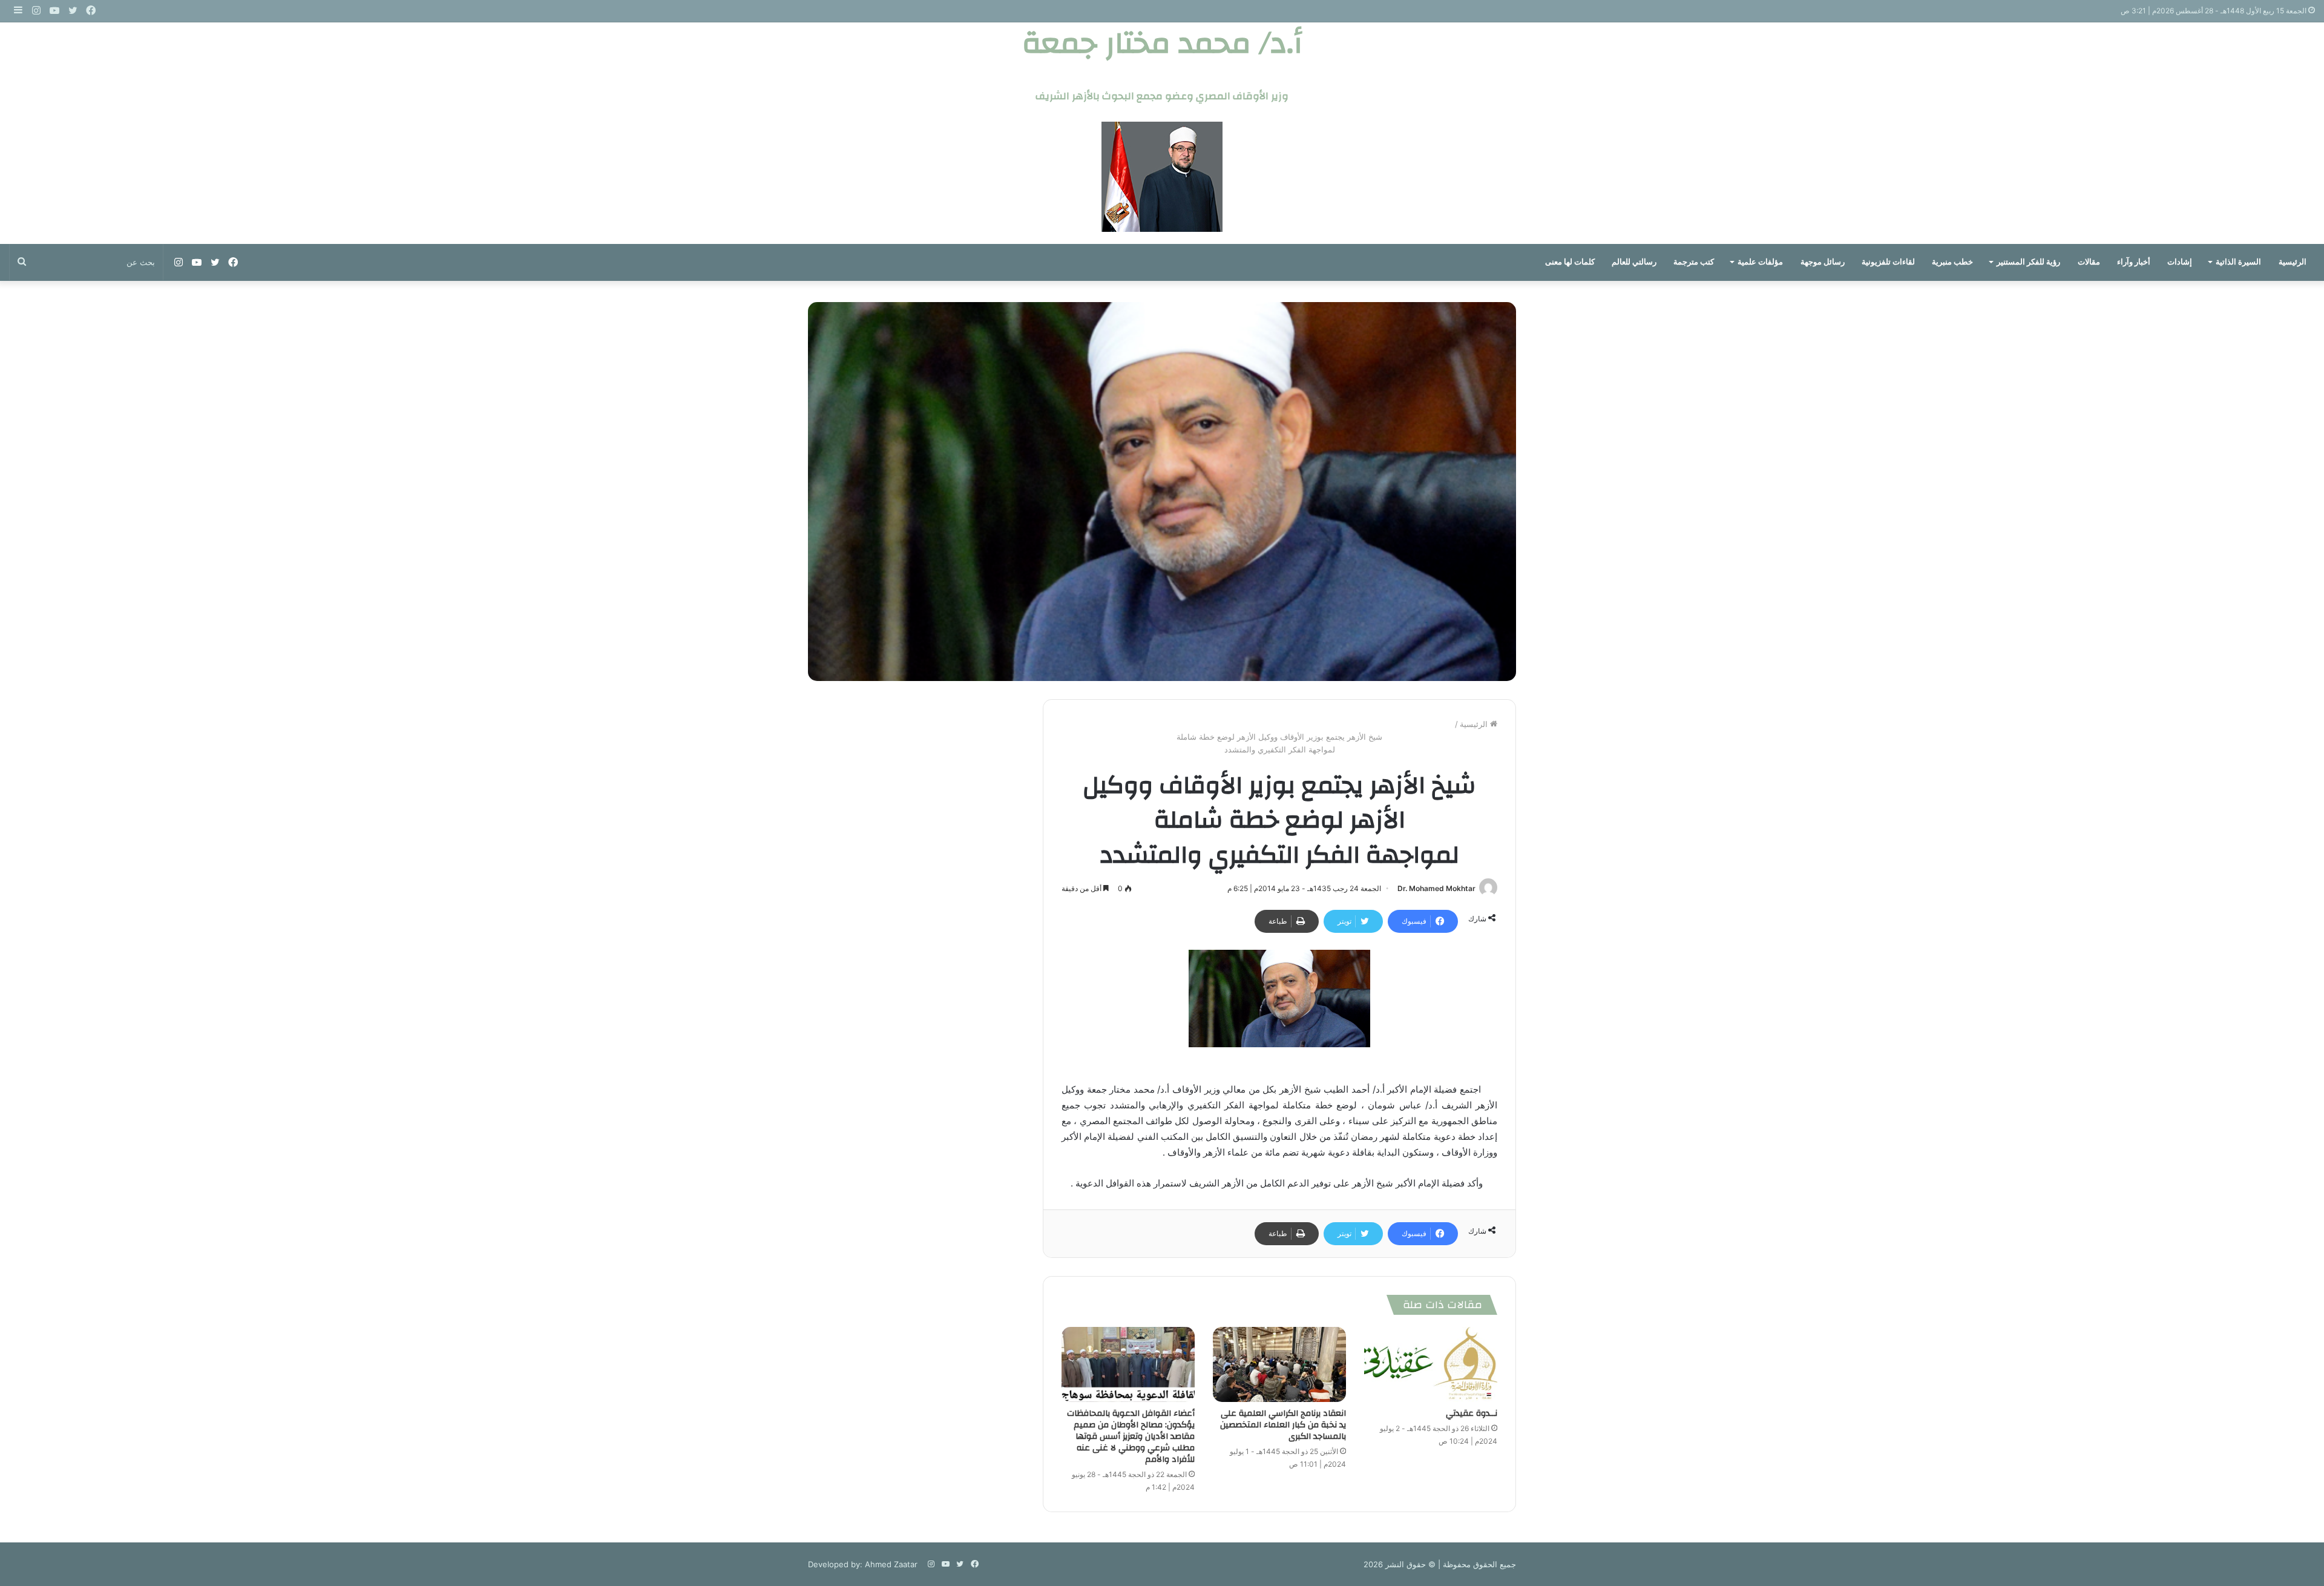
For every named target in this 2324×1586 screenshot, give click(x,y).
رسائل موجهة (1823, 262)
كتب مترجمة (1694, 262)
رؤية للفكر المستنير (2028, 262)
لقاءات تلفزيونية (1888, 262)
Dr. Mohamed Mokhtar (1436, 888)
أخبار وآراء (2134, 262)
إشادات (2180, 262)
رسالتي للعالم (1634, 262)
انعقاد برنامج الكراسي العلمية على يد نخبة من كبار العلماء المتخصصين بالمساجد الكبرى (1283, 1425)
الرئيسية (2293, 262)
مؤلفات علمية (1760, 262)
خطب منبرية (1952, 262)
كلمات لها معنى (1570, 262)
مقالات (2089, 262)
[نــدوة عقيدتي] (1431, 1364)
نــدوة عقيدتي (1472, 1413)
